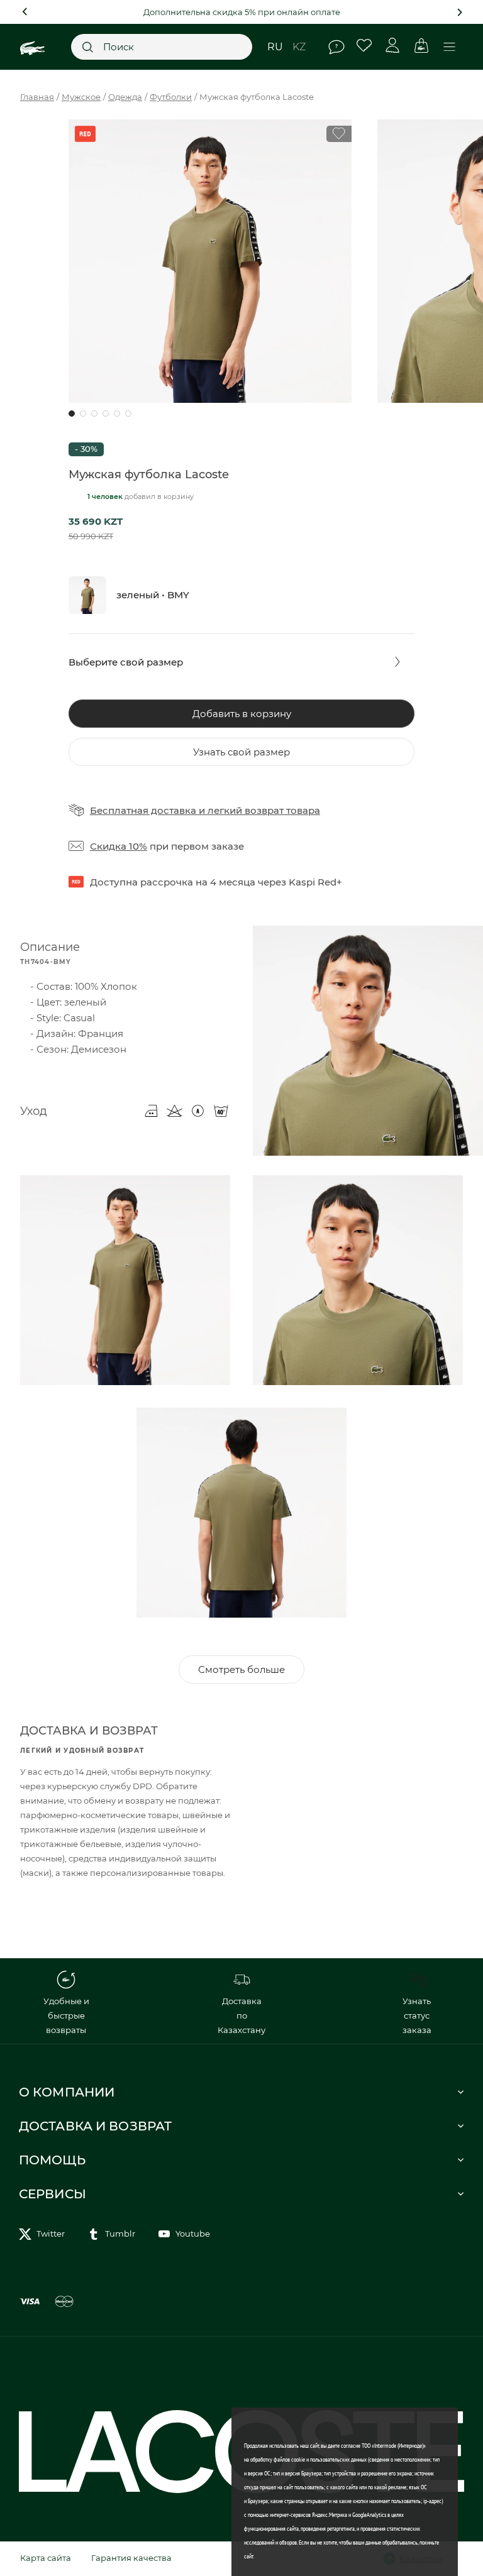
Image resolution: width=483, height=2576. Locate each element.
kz (299, 47)
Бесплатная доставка (143, 810)
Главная (37, 97)
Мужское (81, 97)
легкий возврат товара (264, 810)
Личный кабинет (393, 46)
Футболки (171, 97)
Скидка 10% (119, 846)
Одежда (125, 97)
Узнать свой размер (241, 752)
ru (275, 47)
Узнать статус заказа (417, 2015)
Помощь (336, 47)
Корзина (421, 46)
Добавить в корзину (242, 714)
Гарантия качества (131, 2558)
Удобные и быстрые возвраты (66, 2015)
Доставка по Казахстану (241, 2015)
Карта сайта (46, 2558)
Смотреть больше (241, 1669)
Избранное (364, 46)
